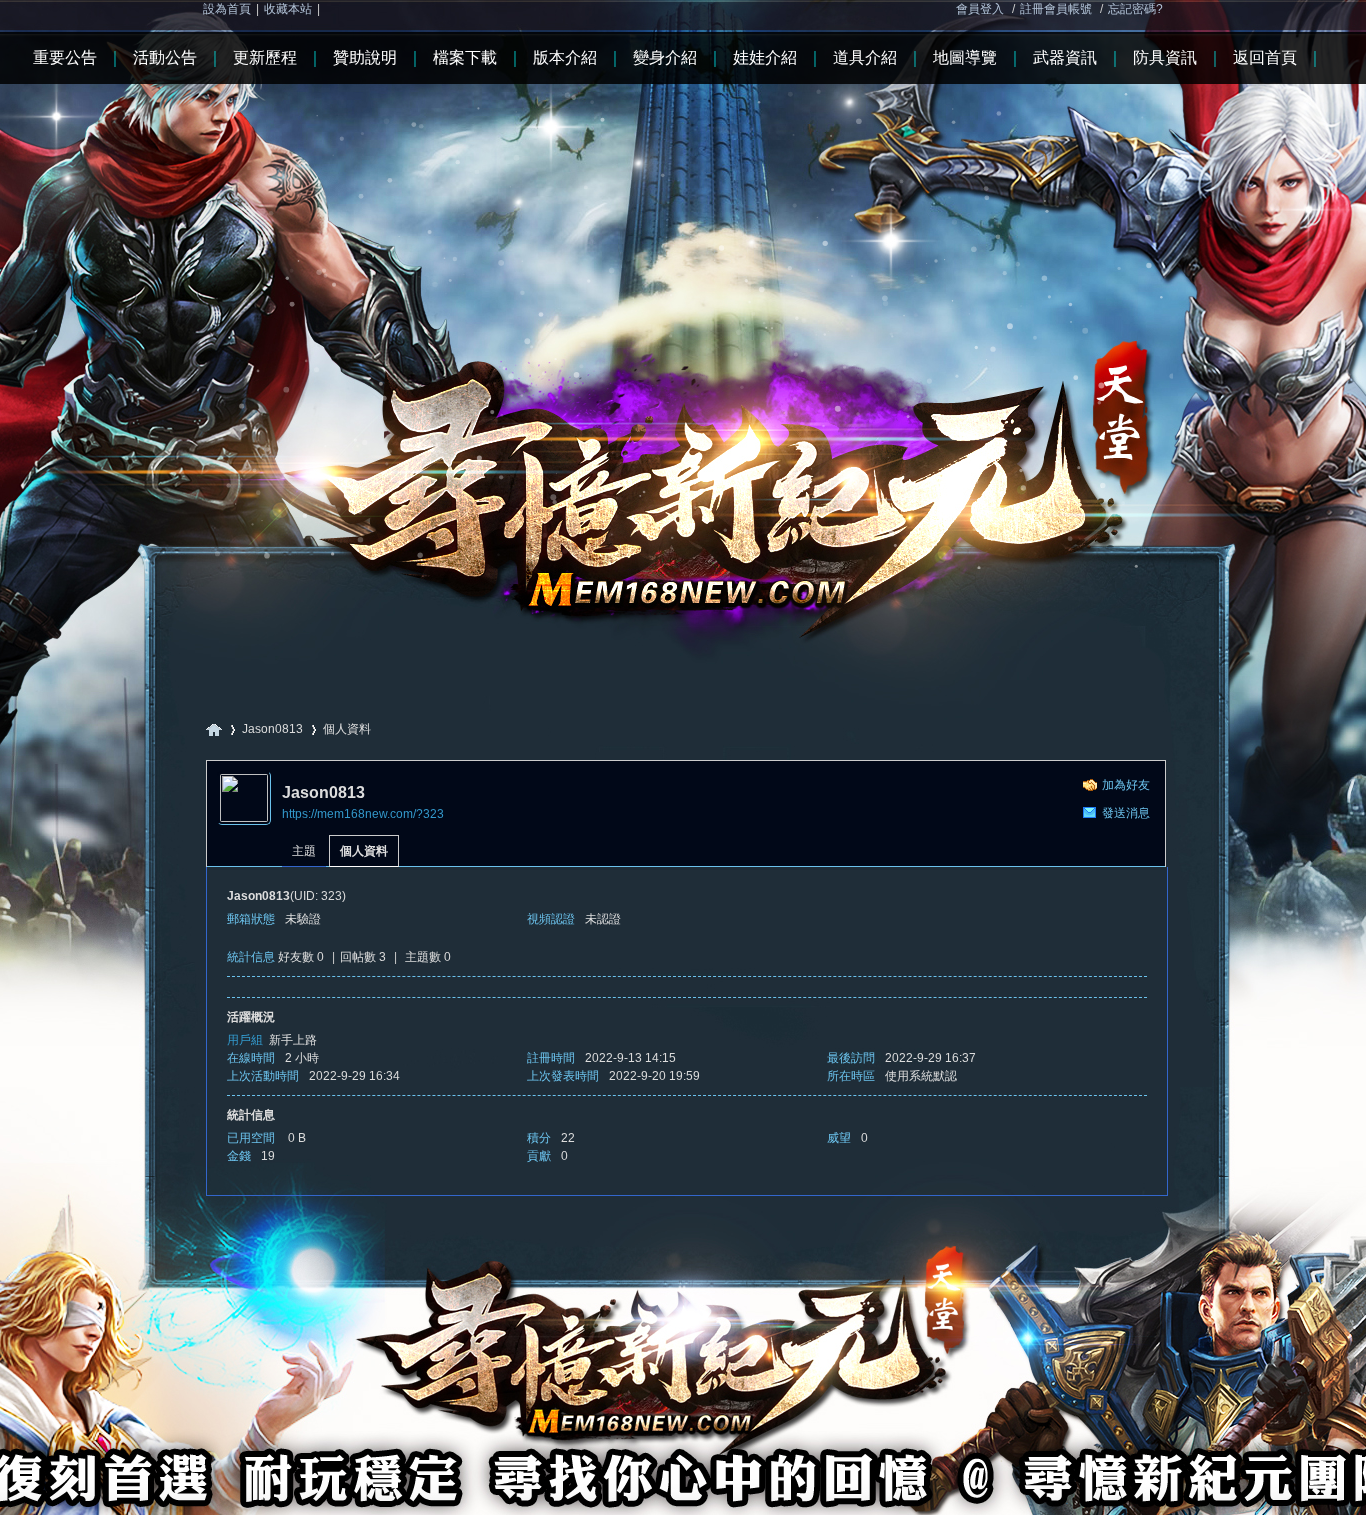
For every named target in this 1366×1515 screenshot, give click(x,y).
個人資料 (364, 851)
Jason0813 (272, 729)
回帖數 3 (363, 957)
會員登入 (980, 9)
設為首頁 (227, 9)
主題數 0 (428, 957)
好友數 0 (301, 957)
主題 (304, 851)
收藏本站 (288, 9)
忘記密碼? (1135, 9)
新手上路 (293, 1040)
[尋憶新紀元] (683, 329)
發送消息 (1126, 813)
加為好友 (1126, 785)
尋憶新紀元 (214, 729)
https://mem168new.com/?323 (363, 814)
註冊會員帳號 (1056, 9)
